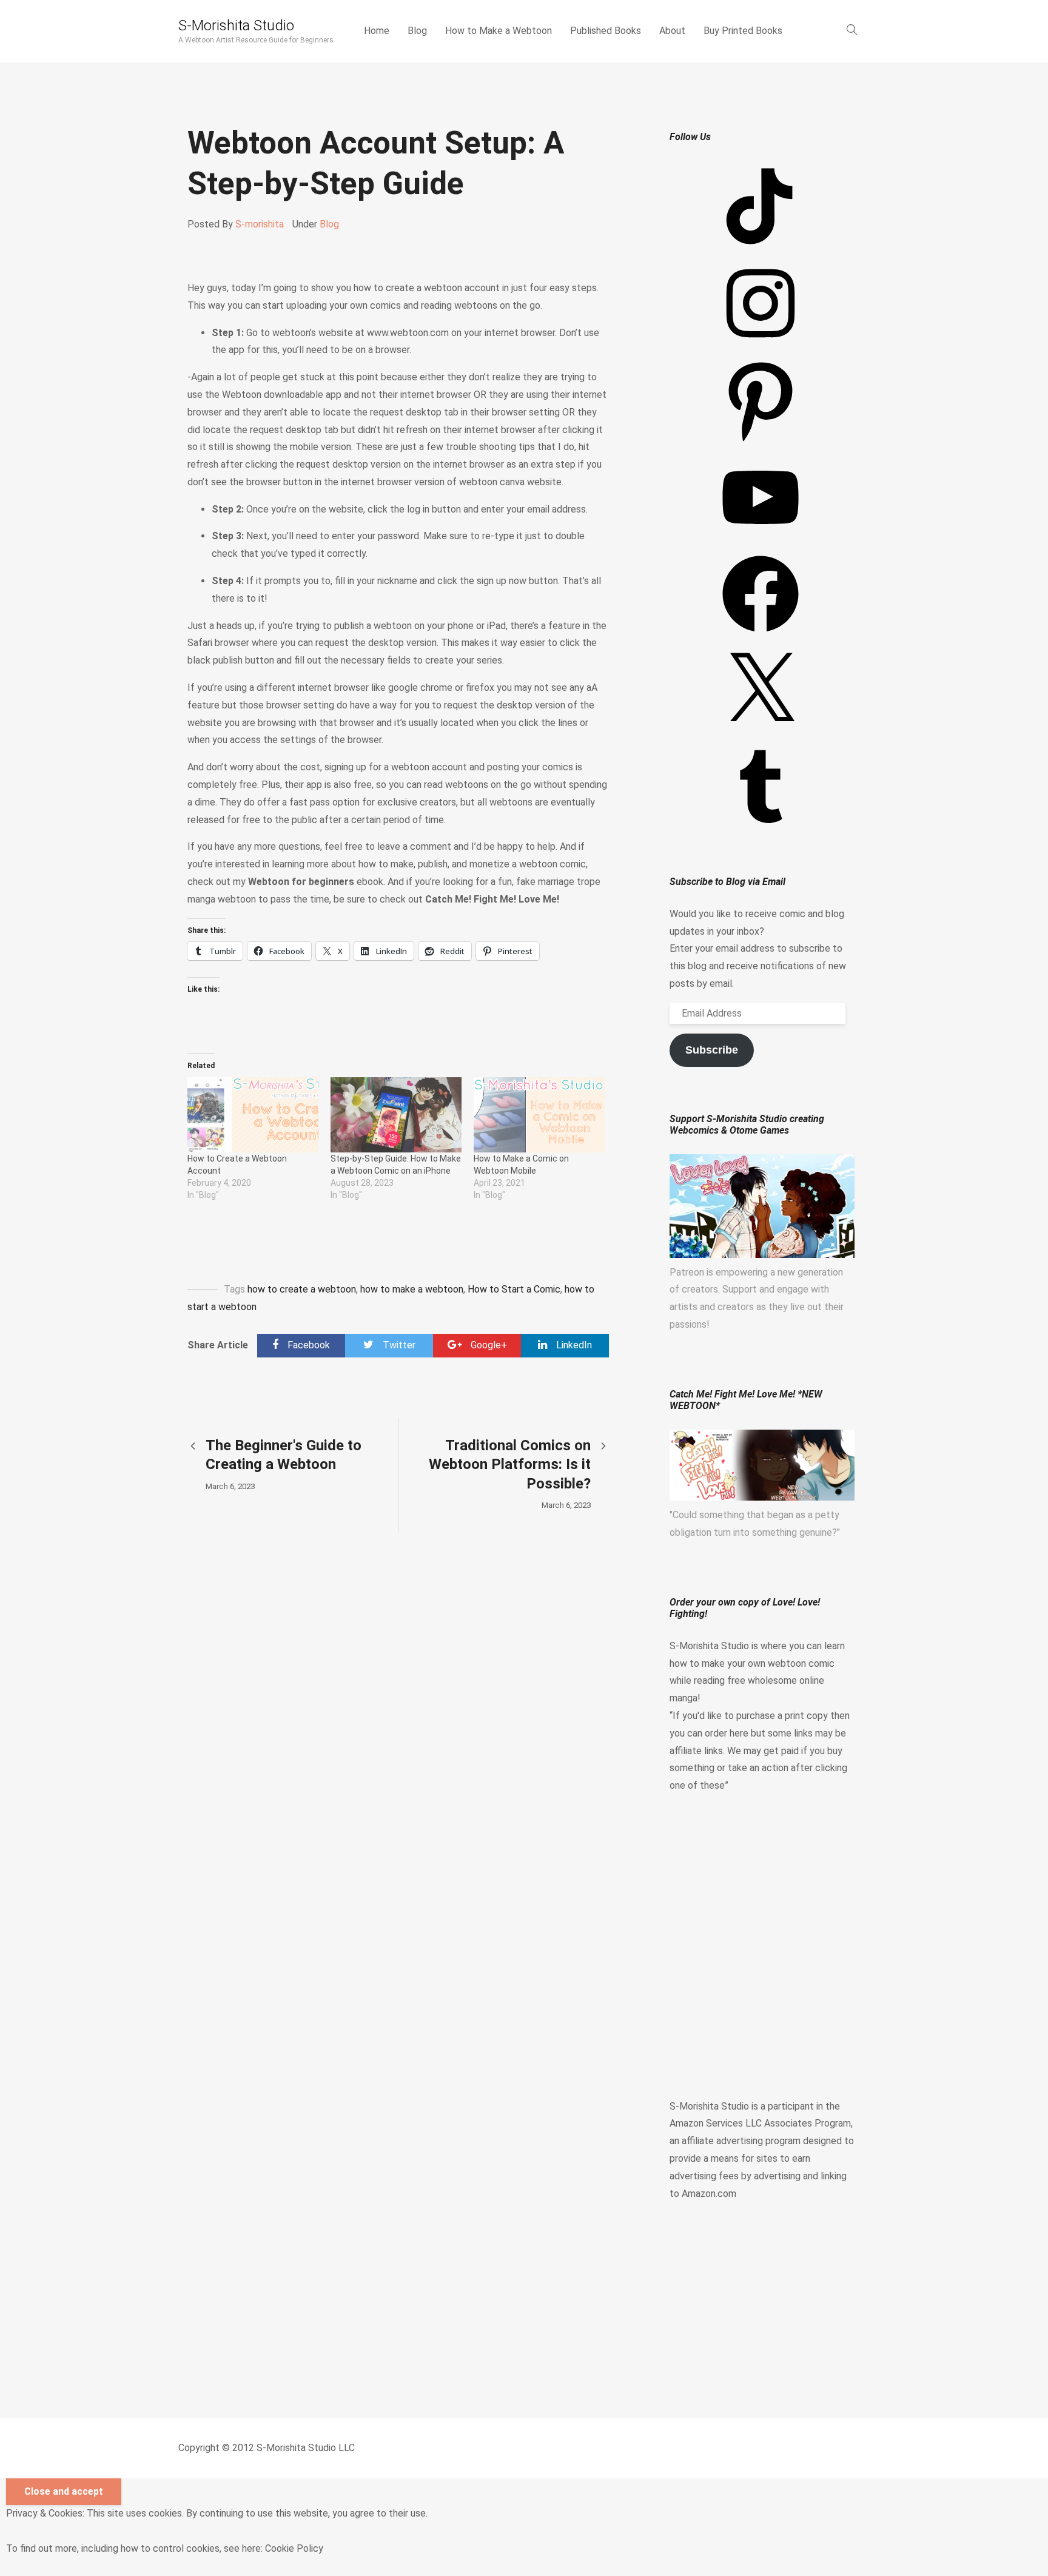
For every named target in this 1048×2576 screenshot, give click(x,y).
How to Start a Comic (514, 1289)
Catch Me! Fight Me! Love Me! (492, 899)
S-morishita (260, 224)
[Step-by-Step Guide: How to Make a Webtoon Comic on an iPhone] (396, 1115)
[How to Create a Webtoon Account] (253, 1115)
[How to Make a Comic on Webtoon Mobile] (539, 1115)
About (672, 31)
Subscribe (712, 1050)
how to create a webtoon (302, 1289)
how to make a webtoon (412, 1289)
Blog (417, 31)
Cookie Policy (294, 2548)
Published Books (606, 31)
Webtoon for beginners (301, 882)
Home (377, 31)
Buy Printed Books (743, 31)
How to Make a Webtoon (499, 31)
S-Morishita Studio (236, 25)
